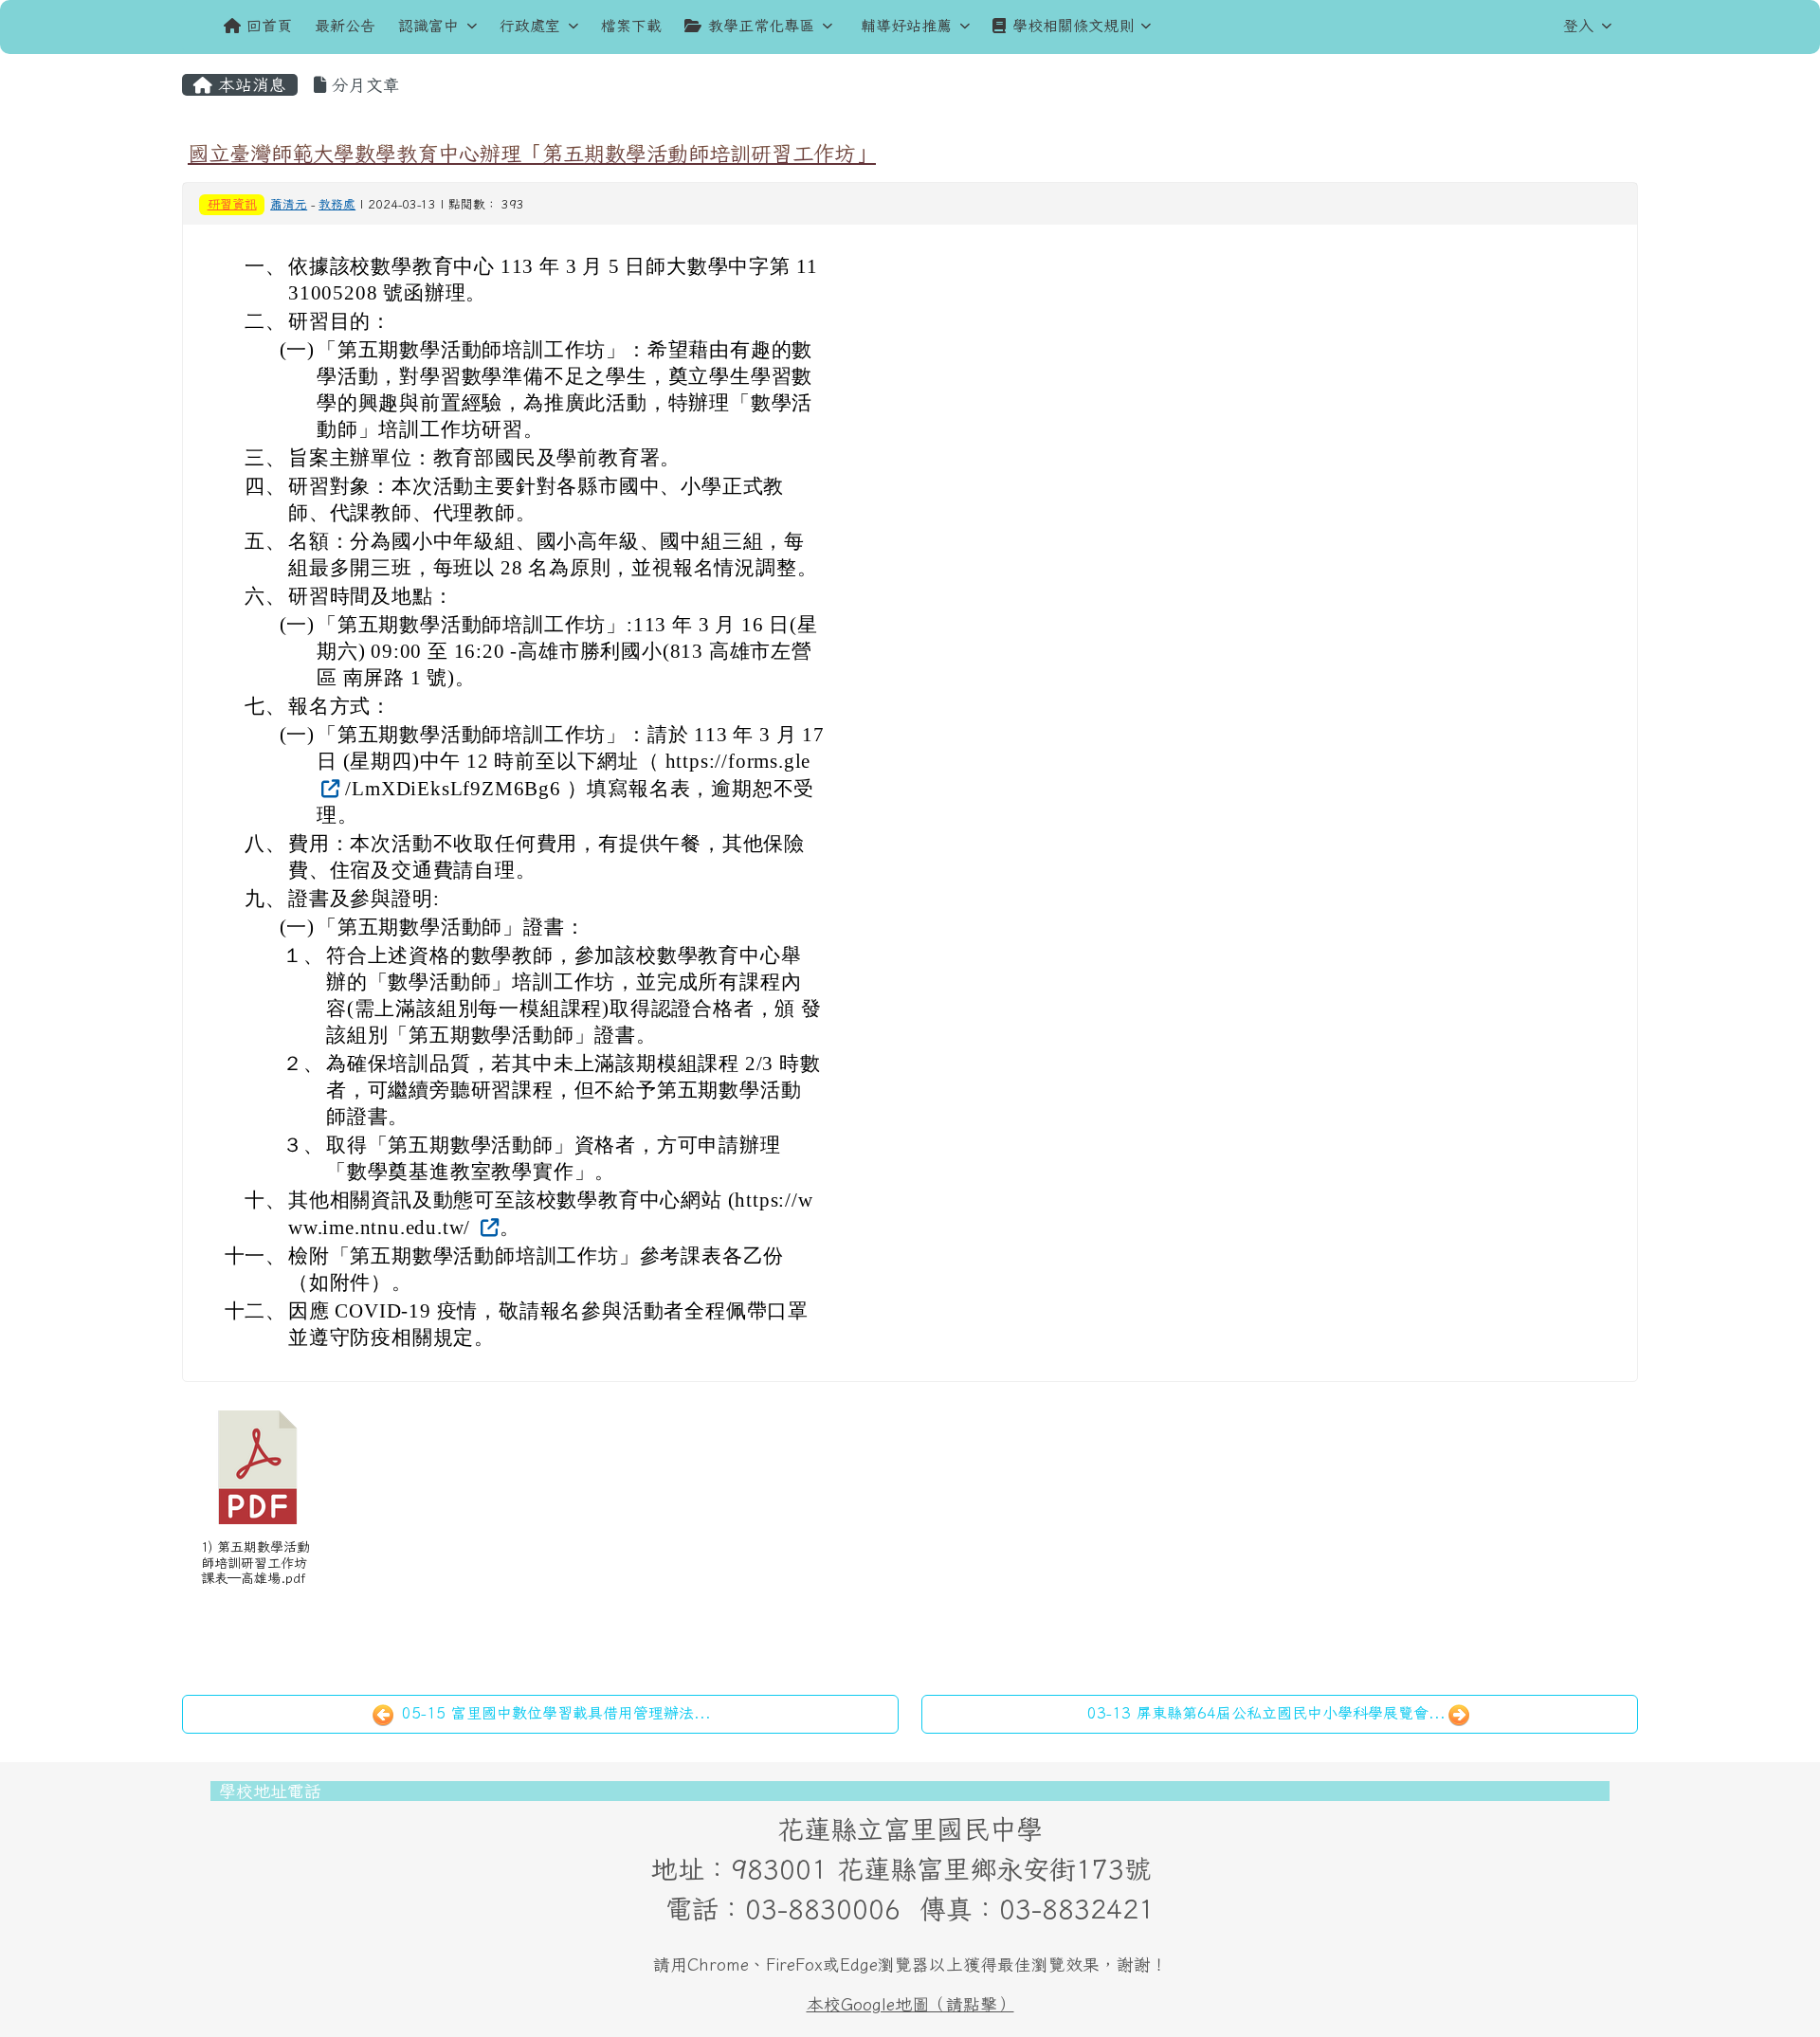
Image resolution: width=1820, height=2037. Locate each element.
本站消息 (249, 85)
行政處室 (530, 26)
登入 (1578, 26)
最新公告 (345, 26)
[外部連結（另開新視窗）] (328, 788)
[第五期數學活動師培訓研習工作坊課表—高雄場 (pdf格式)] (258, 1467)
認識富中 (428, 26)
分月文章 (363, 85)
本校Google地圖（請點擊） (910, 2004)
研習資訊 (232, 204)
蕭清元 (289, 204)
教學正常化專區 (761, 26)
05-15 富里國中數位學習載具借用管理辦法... (554, 1713)
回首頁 (269, 26)
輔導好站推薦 (906, 26)
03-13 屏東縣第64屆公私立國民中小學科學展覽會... (1266, 1713)
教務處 (337, 204)
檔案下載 (631, 26)
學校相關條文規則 (1073, 26)
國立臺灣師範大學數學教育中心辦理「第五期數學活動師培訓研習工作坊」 (532, 153)
